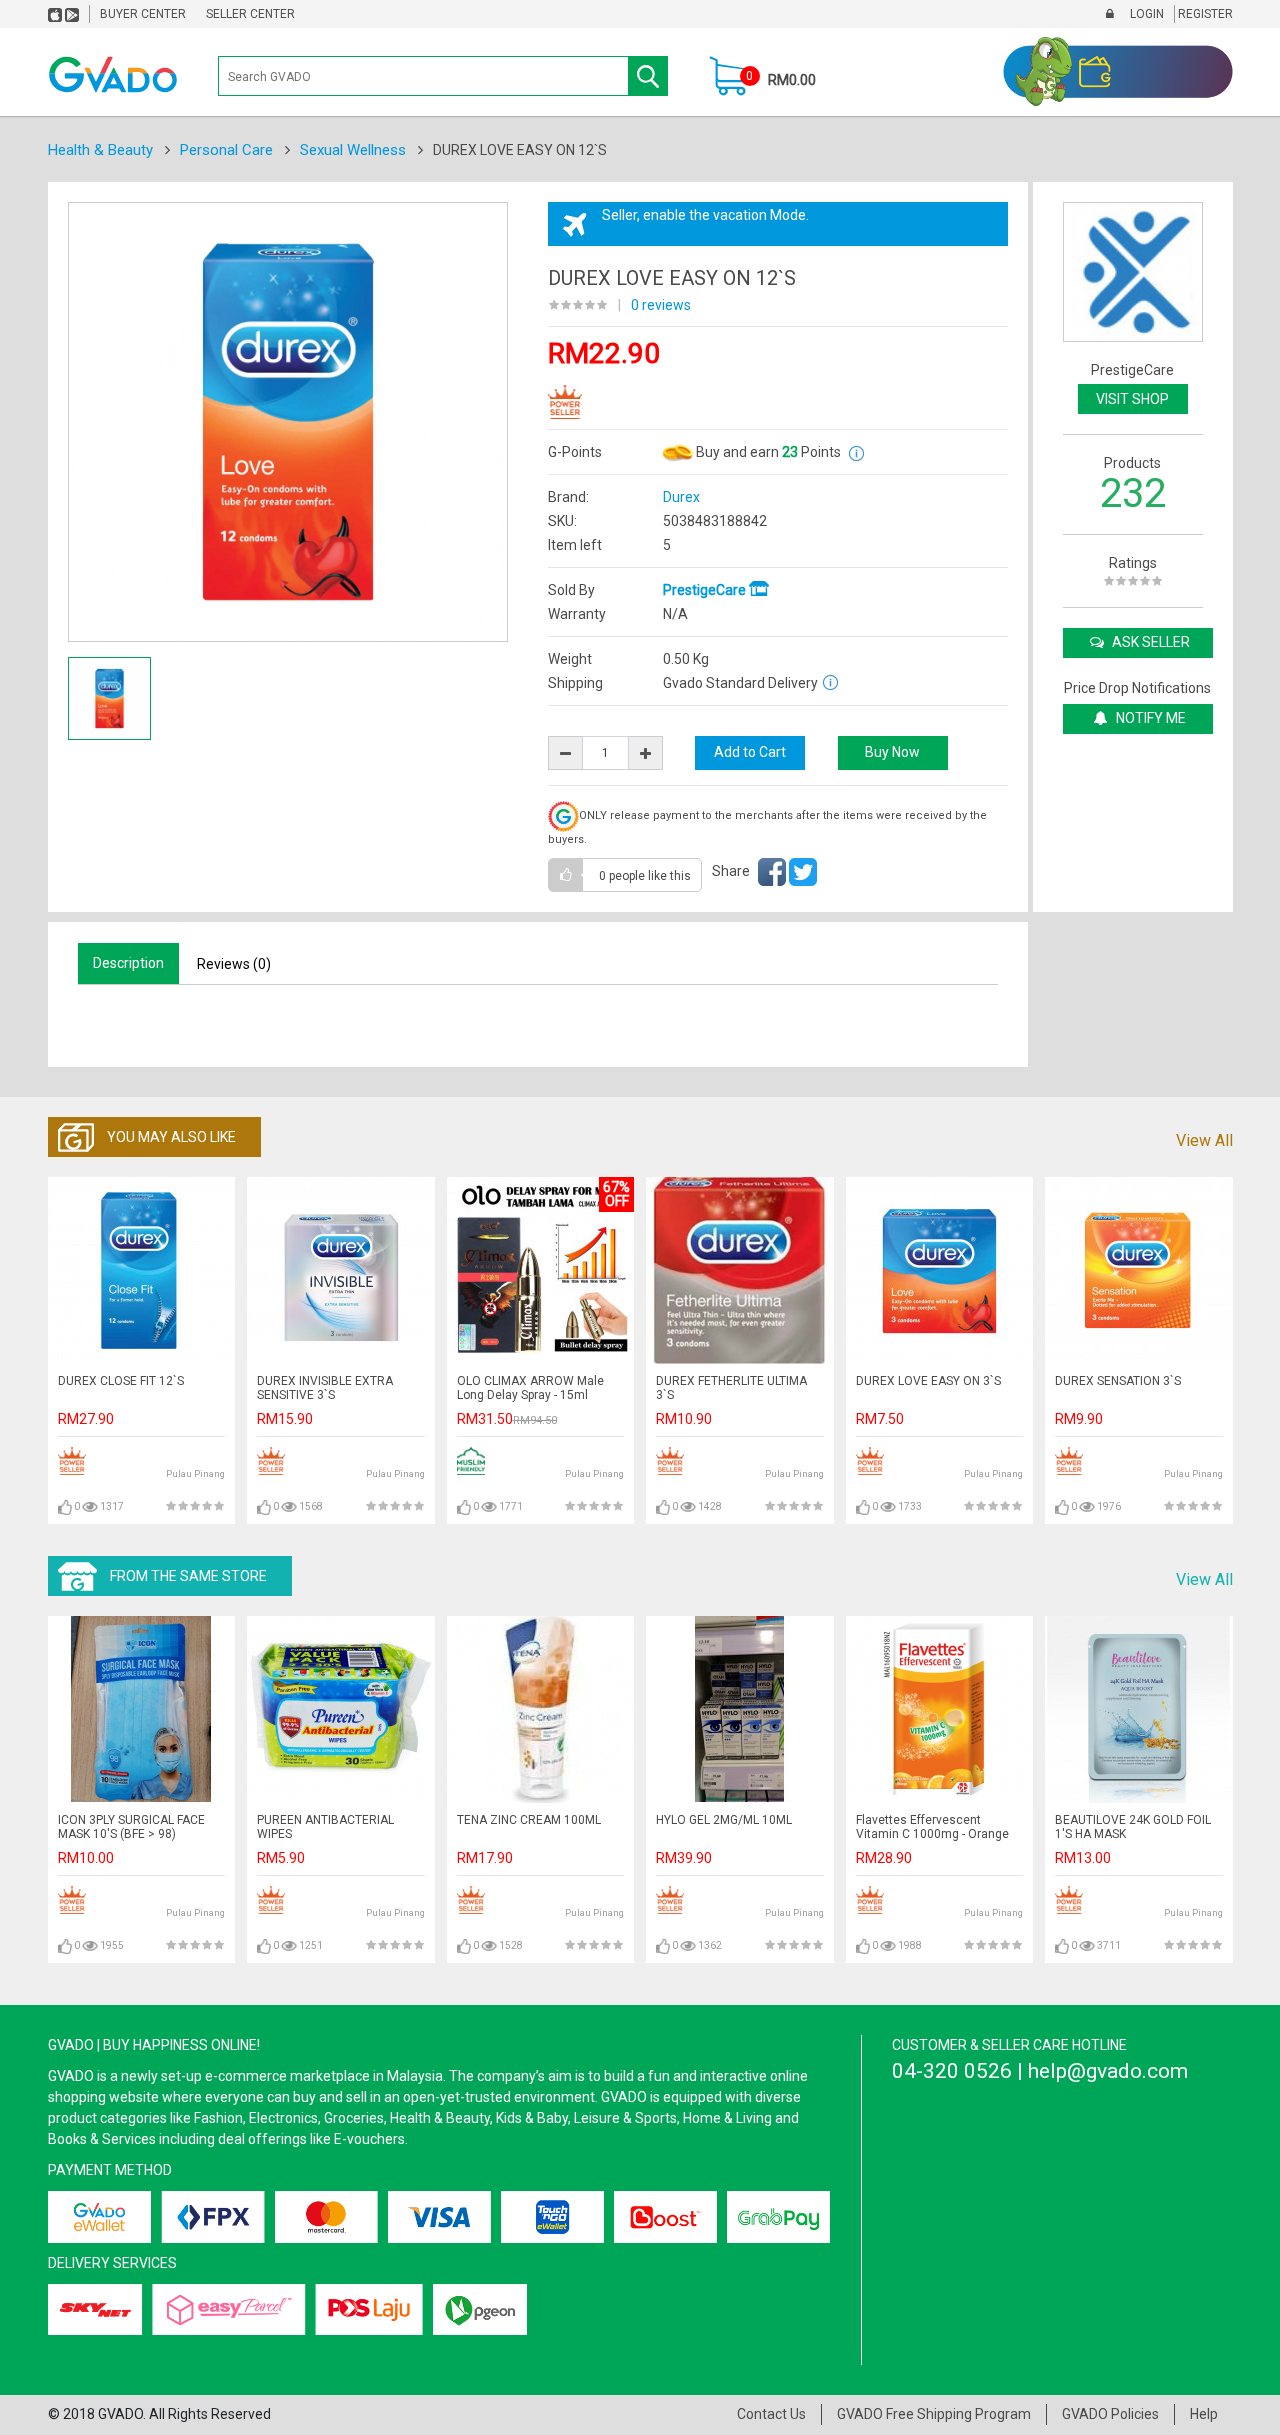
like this (645, 876)
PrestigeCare (706, 590)
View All (1204, 1140)
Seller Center (250, 14)
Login (1145, 14)
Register (1204, 14)
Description (128, 963)
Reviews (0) (234, 964)
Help (1204, 2414)
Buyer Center (143, 14)
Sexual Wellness (353, 150)
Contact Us (771, 2414)
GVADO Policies (1110, 2414)
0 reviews (661, 305)
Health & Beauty (100, 150)
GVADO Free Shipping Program (934, 2414)
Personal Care (226, 150)
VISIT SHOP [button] (1132, 399)
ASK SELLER (1149, 642)
